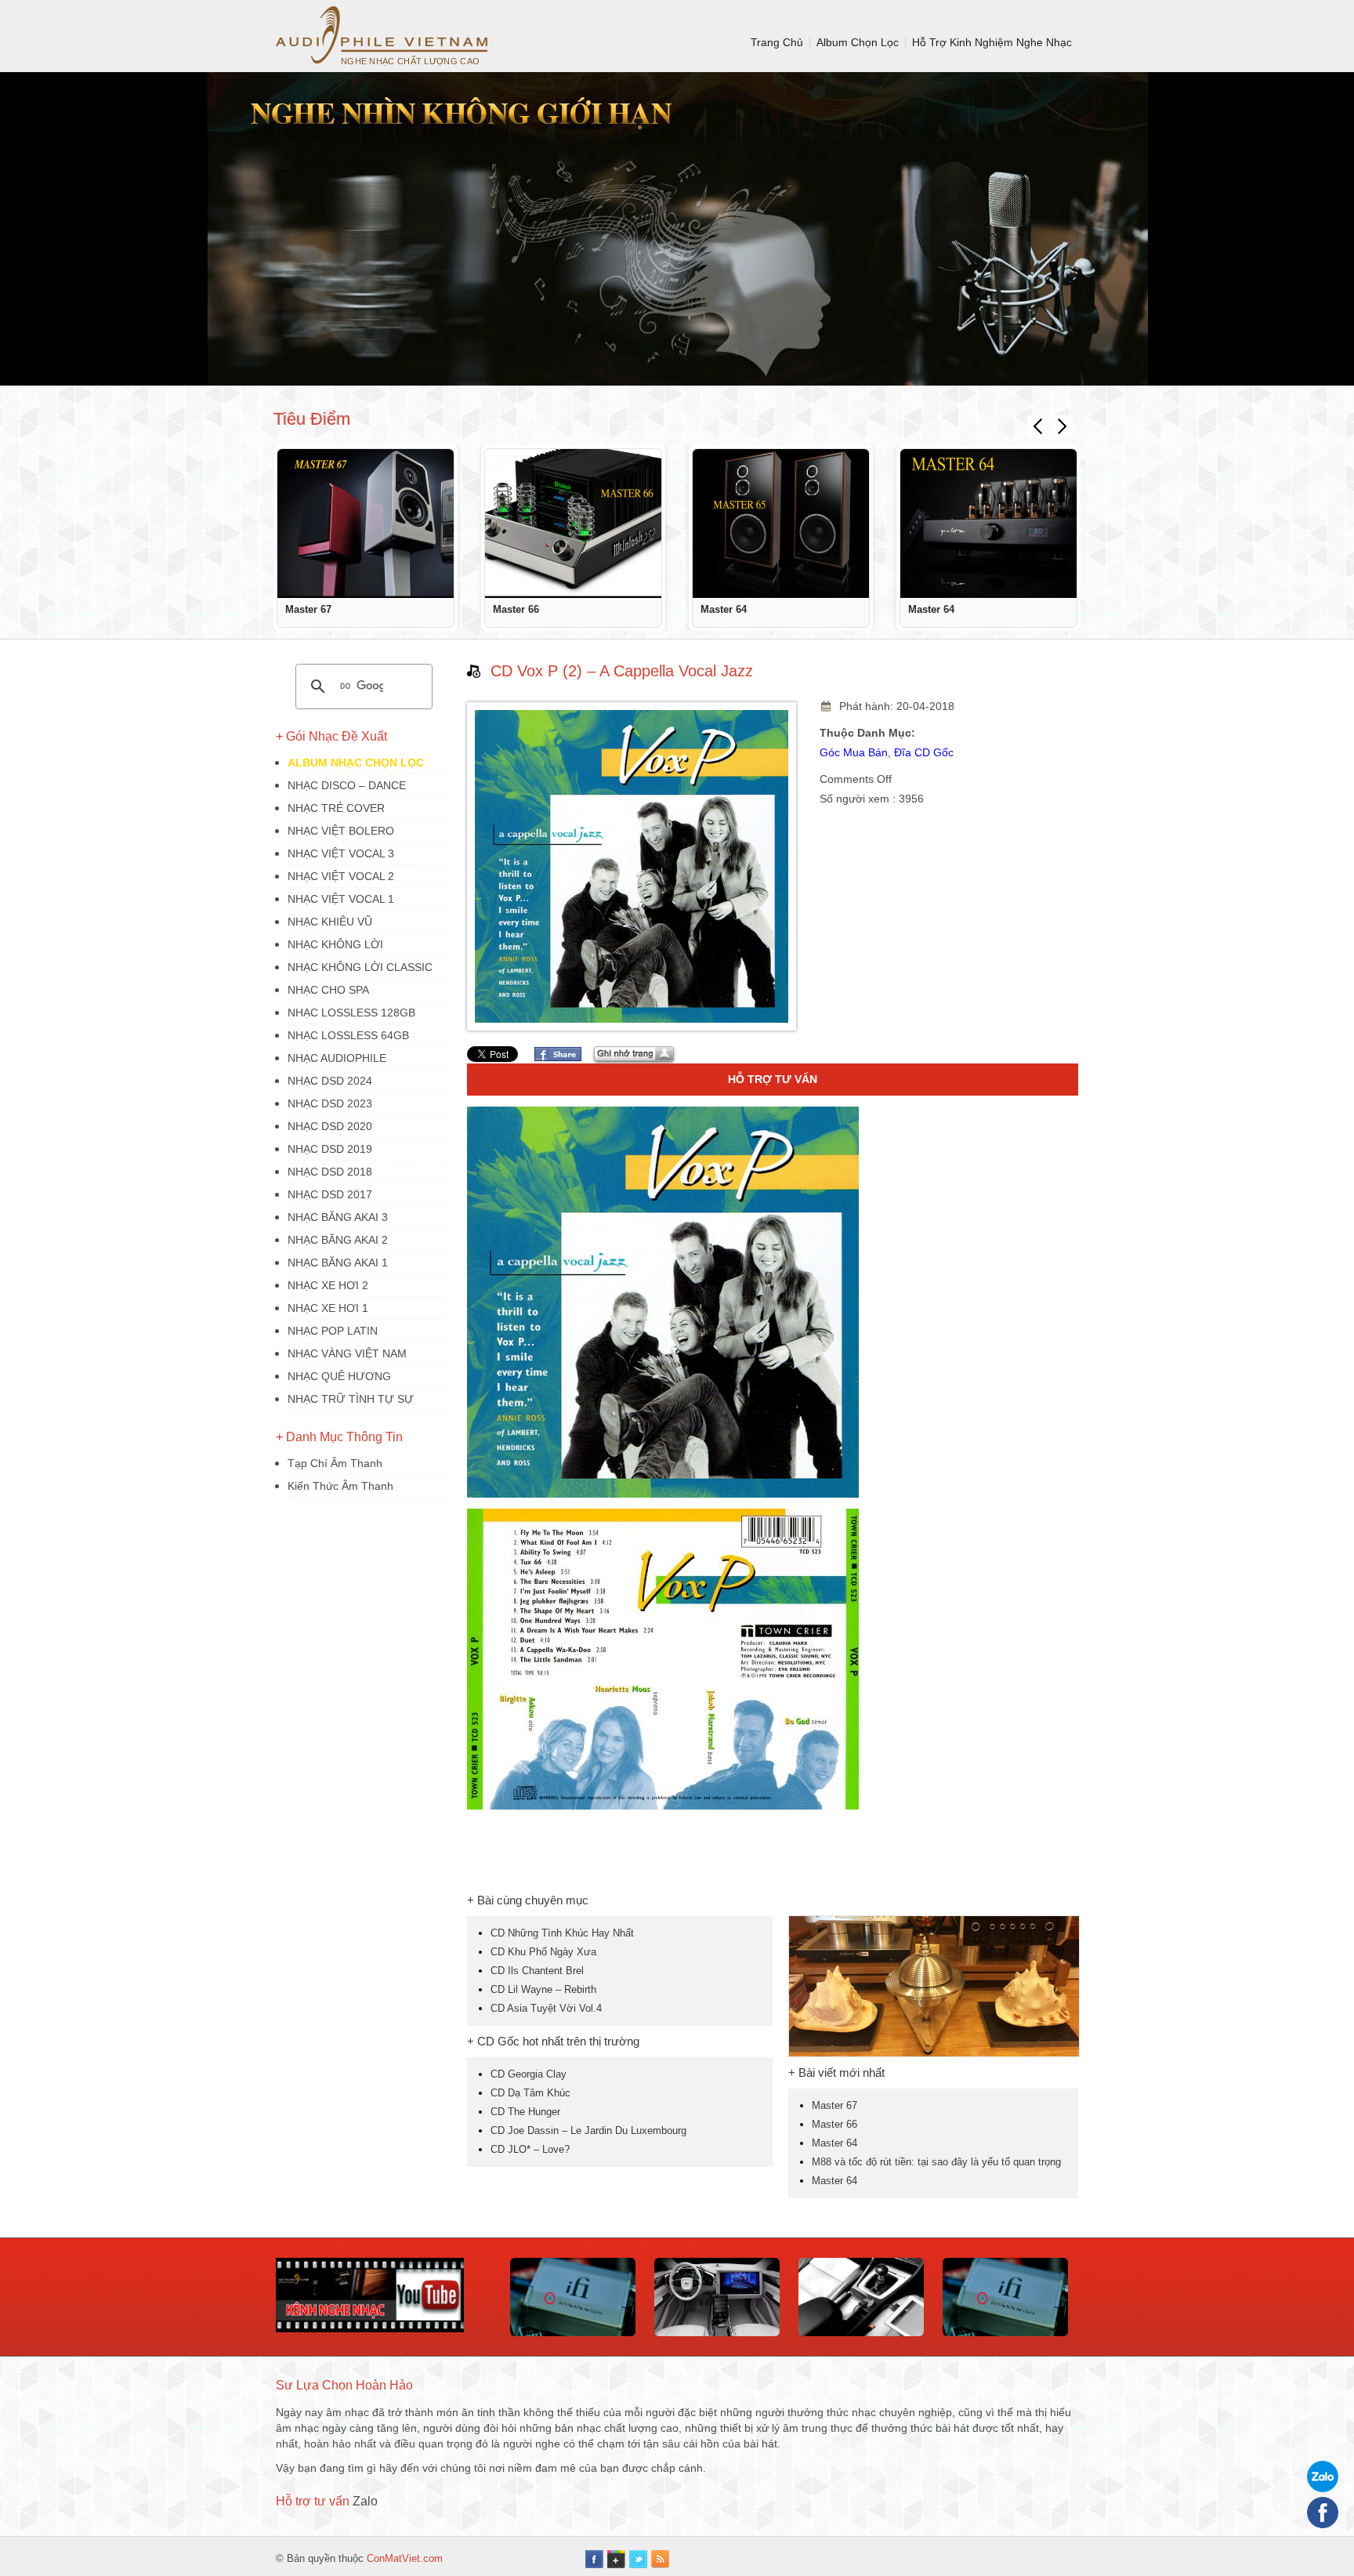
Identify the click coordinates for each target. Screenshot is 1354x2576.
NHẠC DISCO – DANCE (347, 785)
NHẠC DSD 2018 (330, 1172)
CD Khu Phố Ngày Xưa (543, 1952)
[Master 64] (781, 524)
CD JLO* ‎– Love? (530, 2149)
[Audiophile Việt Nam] (382, 35)
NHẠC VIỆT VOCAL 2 (341, 876)
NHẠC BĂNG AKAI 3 (338, 1217)
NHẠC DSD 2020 (330, 1126)
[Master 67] (366, 524)
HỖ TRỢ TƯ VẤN (773, 1079)
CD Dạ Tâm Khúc (530, 2093)
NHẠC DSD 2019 (330, 1149)
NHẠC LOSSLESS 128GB (351, 1013)
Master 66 (516, 609)
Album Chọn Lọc (858, 42)
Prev (1038, 426)
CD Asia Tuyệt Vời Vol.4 (546, 2008)
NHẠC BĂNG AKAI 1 (338, 1263)
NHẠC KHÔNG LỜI (335, 944)
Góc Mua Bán (854, 752)
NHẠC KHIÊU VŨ (330, 922)
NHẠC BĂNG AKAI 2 (338, 1240)
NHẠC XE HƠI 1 (328, 1308)
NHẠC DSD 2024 (330, 1081)
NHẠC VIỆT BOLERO (341, 831)
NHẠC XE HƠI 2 (328, 1285)
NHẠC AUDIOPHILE (337, 1058)
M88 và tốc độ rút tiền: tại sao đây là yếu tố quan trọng (936, 2162)
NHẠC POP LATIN (333, 1331)
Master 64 (724, 609)
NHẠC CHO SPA (328, 990)
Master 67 (308, 609)
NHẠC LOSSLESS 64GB (348, 1035)
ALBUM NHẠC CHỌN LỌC (356, 763)
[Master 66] (573, 524)
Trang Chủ (777, 42)
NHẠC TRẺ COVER (336, 808)
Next (1062, 426)
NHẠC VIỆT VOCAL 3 (341, 853)
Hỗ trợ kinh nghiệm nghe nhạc (992, 42)
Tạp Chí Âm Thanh (335, 1463)
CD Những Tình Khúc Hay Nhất (562, 1933)
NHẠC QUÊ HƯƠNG (339, 1376)
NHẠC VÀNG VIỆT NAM (347, 1353)
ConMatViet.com (405, 2558)
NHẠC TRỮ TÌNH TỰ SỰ (351, 1399)
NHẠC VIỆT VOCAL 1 (341, 899)
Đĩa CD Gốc (924, 752)
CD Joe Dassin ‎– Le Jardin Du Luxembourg (588, 2130)
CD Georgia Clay (529, 2074)
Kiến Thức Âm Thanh (340, 1486)
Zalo (365, 2501)
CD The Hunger (525, 2112)
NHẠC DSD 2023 (330, 1103)
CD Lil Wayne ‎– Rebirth (543, 1989)
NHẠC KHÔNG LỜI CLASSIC (360, 967)
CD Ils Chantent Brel (537, 1971)
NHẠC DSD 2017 (330, 1194)
